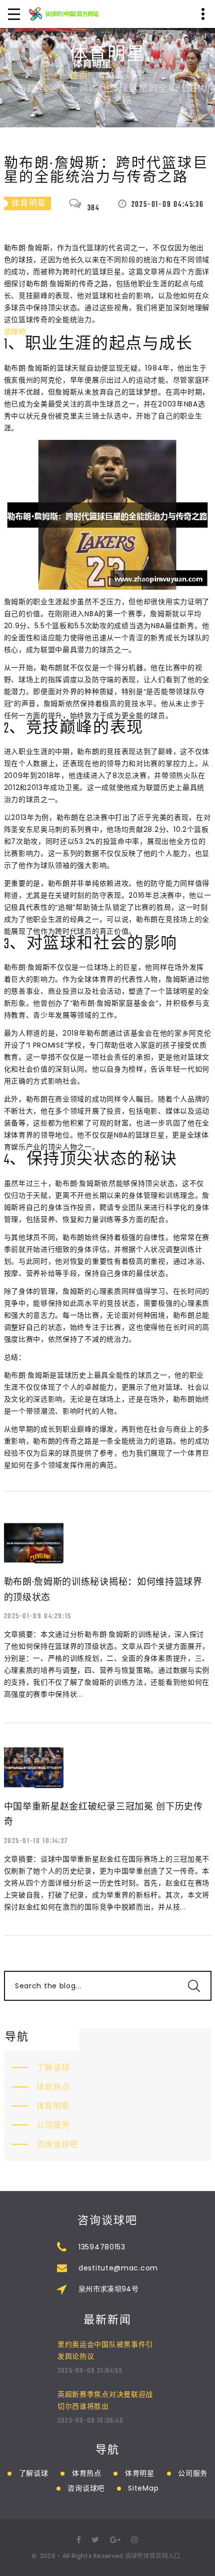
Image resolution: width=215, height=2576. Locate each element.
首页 (79, 76)
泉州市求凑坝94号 (108, 2289)
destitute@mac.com (118, 2268)
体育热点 (53, 2087)
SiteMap (143, 2488)
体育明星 (53, 2106)
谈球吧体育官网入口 (153, 2556)
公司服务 (53, 2125)
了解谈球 (53, 2067)
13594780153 (102, 2247)
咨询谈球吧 (57, 2144)
